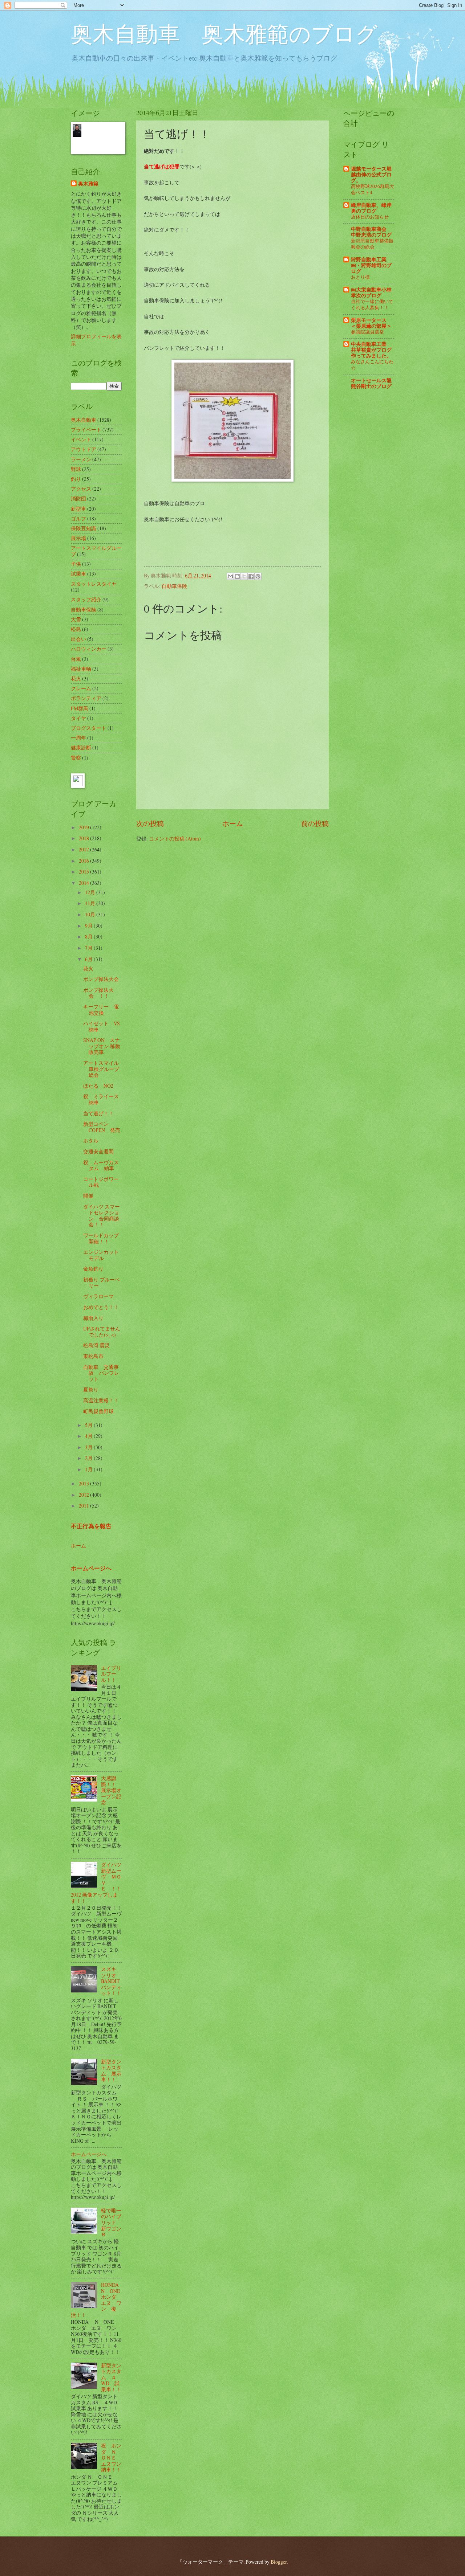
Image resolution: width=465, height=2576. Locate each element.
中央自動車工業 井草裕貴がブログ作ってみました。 (371, 350)
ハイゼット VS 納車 (104, 1026)
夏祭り (91, 1389)
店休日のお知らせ (370, 217)
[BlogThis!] (237, 576)
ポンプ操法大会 (101, 979)
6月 (89, 959)
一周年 (78, 738)
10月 (91, 914)
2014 (84, 883)
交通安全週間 (98, 1151)
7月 (89, 948)
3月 (89, 1447)
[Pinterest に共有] (258, 576)
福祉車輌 (81, 669)
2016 (84, 861)
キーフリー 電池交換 (101, 1010)
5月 (89, 1425)
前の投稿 (315, 823)
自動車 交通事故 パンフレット (101, 1373)
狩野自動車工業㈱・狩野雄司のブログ (371, 265)
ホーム (233, 823)
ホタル (91, 1140)
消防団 (78, 498)
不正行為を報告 (91, 1526)
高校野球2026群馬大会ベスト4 (373, 189)
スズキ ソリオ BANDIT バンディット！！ (111, 1981)
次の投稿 (150, 823)
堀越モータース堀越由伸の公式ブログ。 (371, 175)
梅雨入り (93, 1318)
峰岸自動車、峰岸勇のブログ (371, 208)
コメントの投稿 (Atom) (175, 839)
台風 (76, 659)
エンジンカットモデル (101, 1255)
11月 (91, 903)
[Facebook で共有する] (251, 576)
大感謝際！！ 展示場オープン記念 (111, 1790)
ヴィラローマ (98, 1296)
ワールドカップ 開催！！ (104, 1238)
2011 (84, 1506)
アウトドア (84, 449)
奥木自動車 (84, 420)
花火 (76, 678)
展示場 (78, 538)
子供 (76, 564)
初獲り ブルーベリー (102, 1283)
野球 (76, 469)
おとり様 (360, 277)
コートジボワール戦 (101, 1182)
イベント (81, 439)
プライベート (86, 430)
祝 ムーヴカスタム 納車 (101, 1165)
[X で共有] (244, 576)
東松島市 (93, 1356)
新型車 (78, 509)
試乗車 (78, 574)
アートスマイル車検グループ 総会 (101, 1069)
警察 (76, 758)
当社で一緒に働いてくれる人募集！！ (372, 304)
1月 (89, 1469)
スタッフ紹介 (86, 599)
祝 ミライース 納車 (104, 1099)
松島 (76, 629)
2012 (84, 1495)
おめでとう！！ (101, 1307)
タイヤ (78, 718)
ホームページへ (91, 1568)
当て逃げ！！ (98, 1113)
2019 (84, 827)
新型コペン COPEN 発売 (102, 1127)
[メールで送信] (230, 576)
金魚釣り (93, 1269)
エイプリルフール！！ (111, 1674)
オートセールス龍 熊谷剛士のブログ (371, 383)
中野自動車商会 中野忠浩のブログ (371, 232)
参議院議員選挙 (367, 332)
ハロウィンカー (89, 649)
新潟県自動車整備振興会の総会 (372, 244)
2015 (84, 872)
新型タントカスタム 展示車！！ (111, 2071)
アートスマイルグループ (96, 551)
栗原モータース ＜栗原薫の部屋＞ (371, 323)
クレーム (81, 688)
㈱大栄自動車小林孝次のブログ (371, 293)
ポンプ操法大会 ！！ (98, 993)
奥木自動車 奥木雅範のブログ (224, 33)
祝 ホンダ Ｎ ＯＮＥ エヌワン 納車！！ (114, 2458)
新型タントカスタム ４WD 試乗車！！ (111, 2377)
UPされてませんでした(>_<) (102, 1332)
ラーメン (81, 459)
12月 (91, 892)
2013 (84, 1483)
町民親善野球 (98, 1411)
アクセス (81, 489)
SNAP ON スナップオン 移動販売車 (102, 1046)
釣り (76, 479)
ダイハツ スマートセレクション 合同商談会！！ (102, 1216)
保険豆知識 (84, 528)
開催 (88, 1196)
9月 (89, 926)
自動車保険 (174, 586)
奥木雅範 (88, 184)
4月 (89, 1436)
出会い (78, 639)
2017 (84, 849)
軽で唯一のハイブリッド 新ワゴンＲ (111, 2222)
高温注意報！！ (101, 1400)
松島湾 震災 (96, 1345)
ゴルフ (78, 518)
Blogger (279, 2562)
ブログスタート (89, 728)
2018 (84, 838)
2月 (89, 1458)
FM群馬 (80, 708)
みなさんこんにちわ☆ (372, 365)
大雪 (76, 619)
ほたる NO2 (98, 1086)
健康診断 (81, 747)
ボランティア (86, 698)
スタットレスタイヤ (94, 584)
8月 (89, 937)
